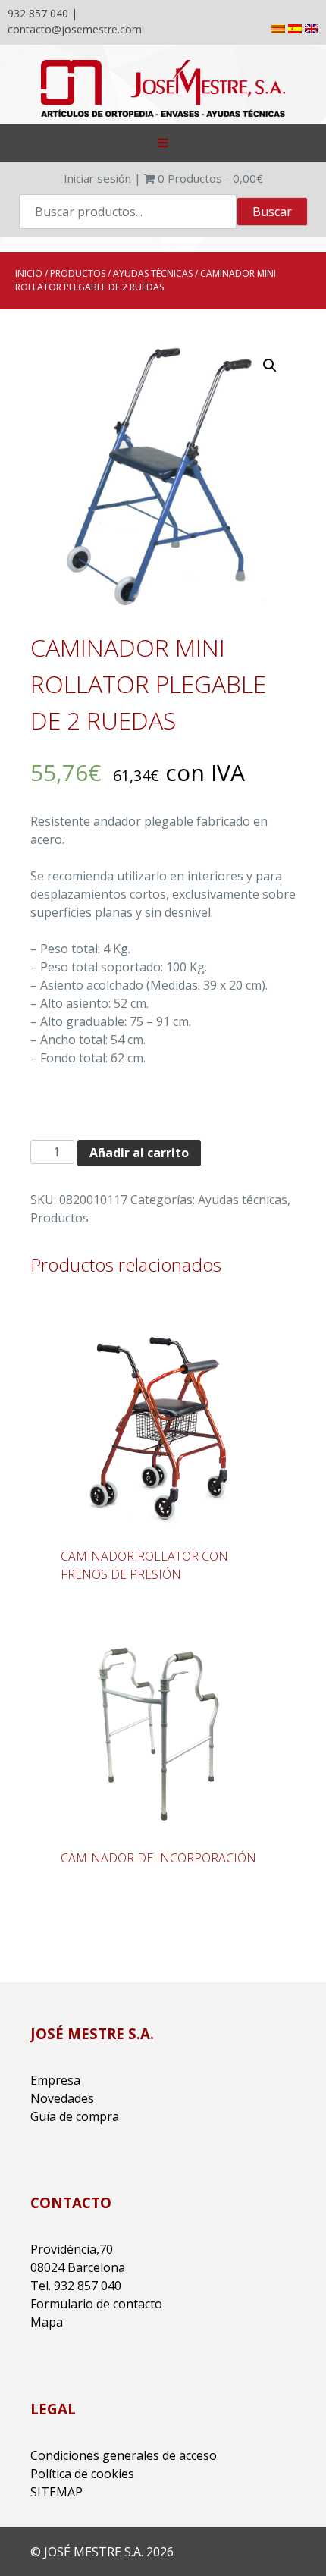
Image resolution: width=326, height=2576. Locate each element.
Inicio (29, 273)
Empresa (55, 2080)
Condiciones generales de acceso (124, 2455)
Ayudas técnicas (153, 273)
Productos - (210, 178)
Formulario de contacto (96, 2304)
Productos (78, 273)
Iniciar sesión (97, 178)
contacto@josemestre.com (75, 29)
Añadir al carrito (139, 1153)
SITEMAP (56, 2492)
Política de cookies (82, 2474)
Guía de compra (75, 2116)
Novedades (62, 2098)
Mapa (47, 2322)
